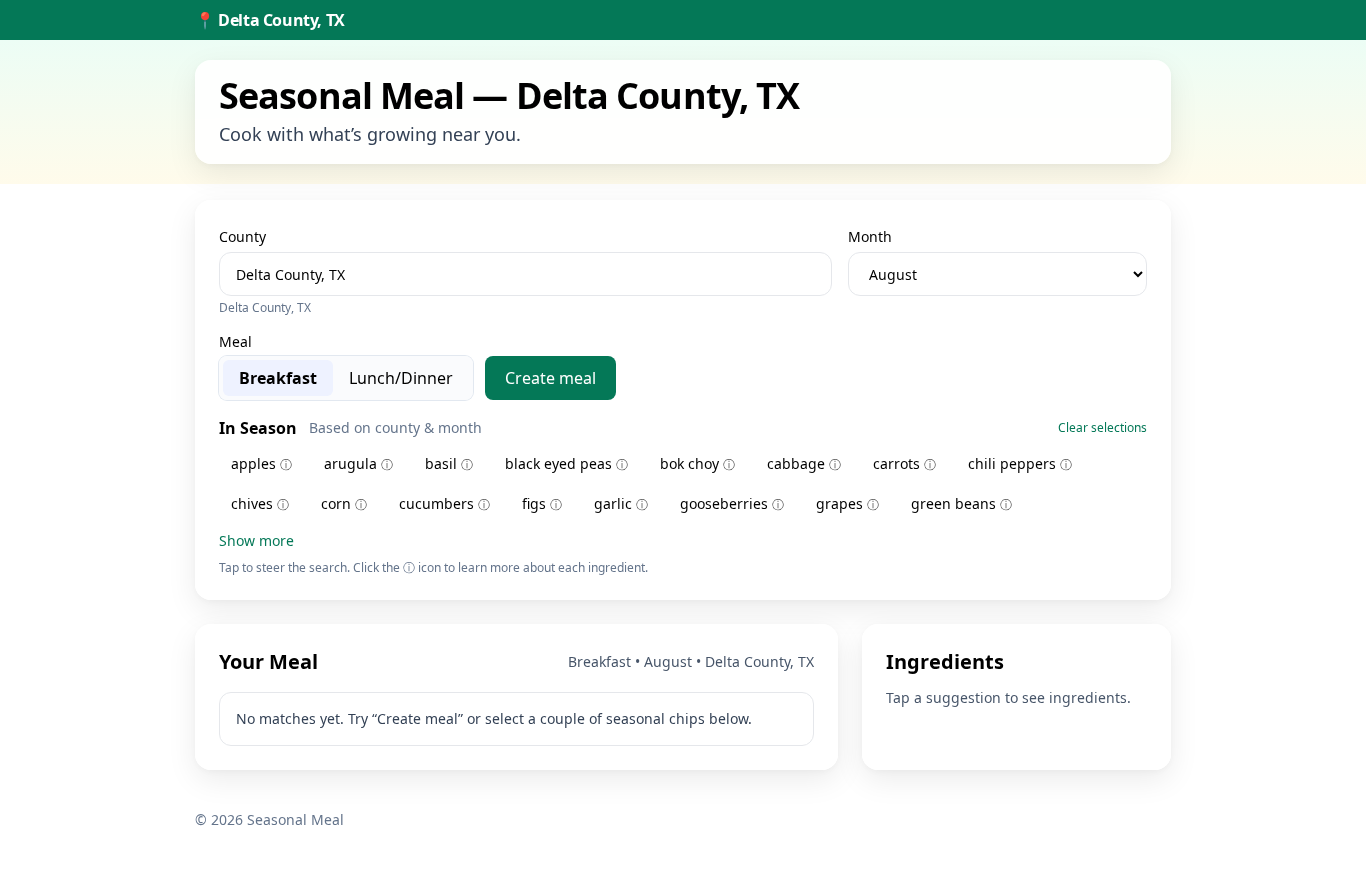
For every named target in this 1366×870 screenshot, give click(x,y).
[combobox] (525, 274)
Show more (256, 540)
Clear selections (1102, 428)
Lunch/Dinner (401, 378)
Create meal (550, 378)
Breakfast (278, 378)
